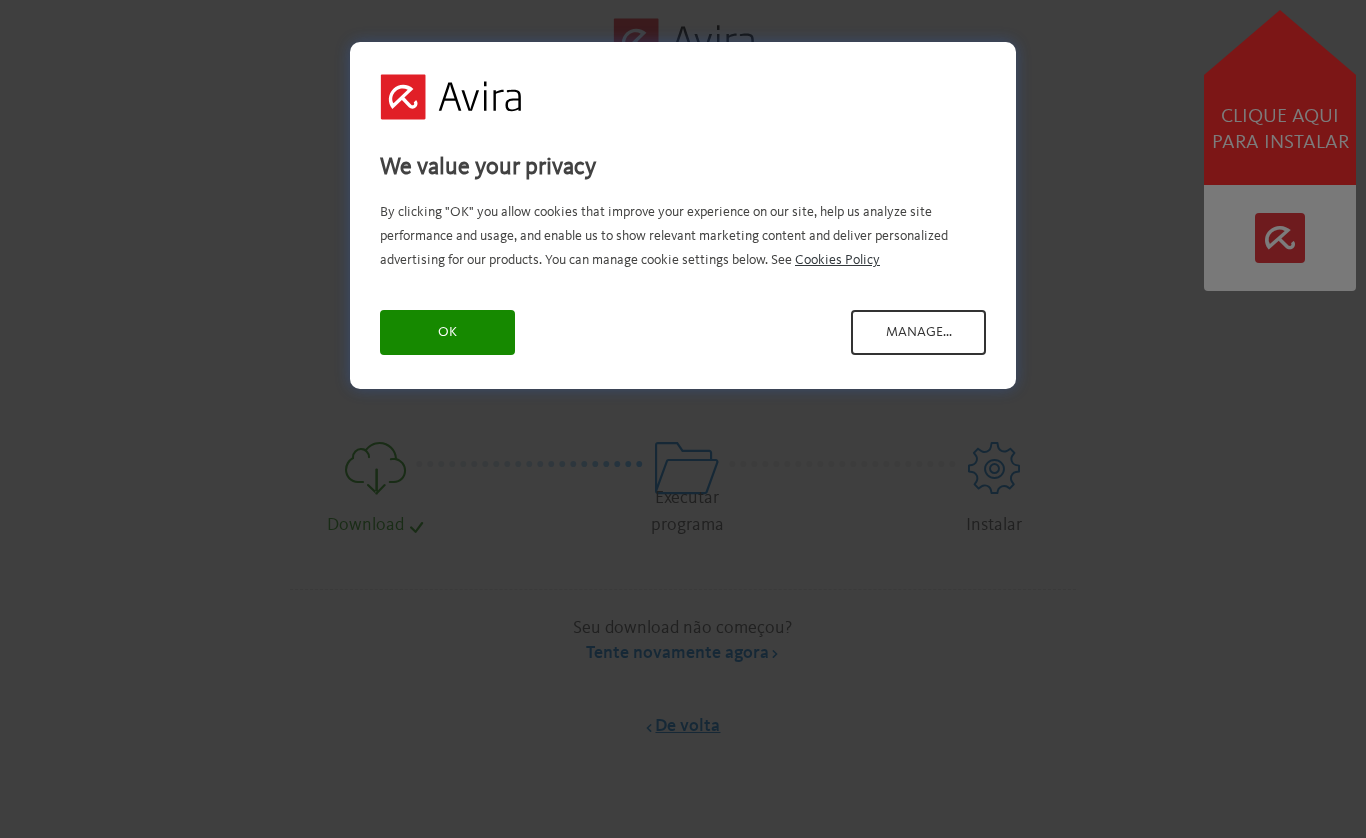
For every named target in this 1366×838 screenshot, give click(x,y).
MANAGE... (919, 332)
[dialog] (683, 215)
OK (447, 332)
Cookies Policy (837, 260)
